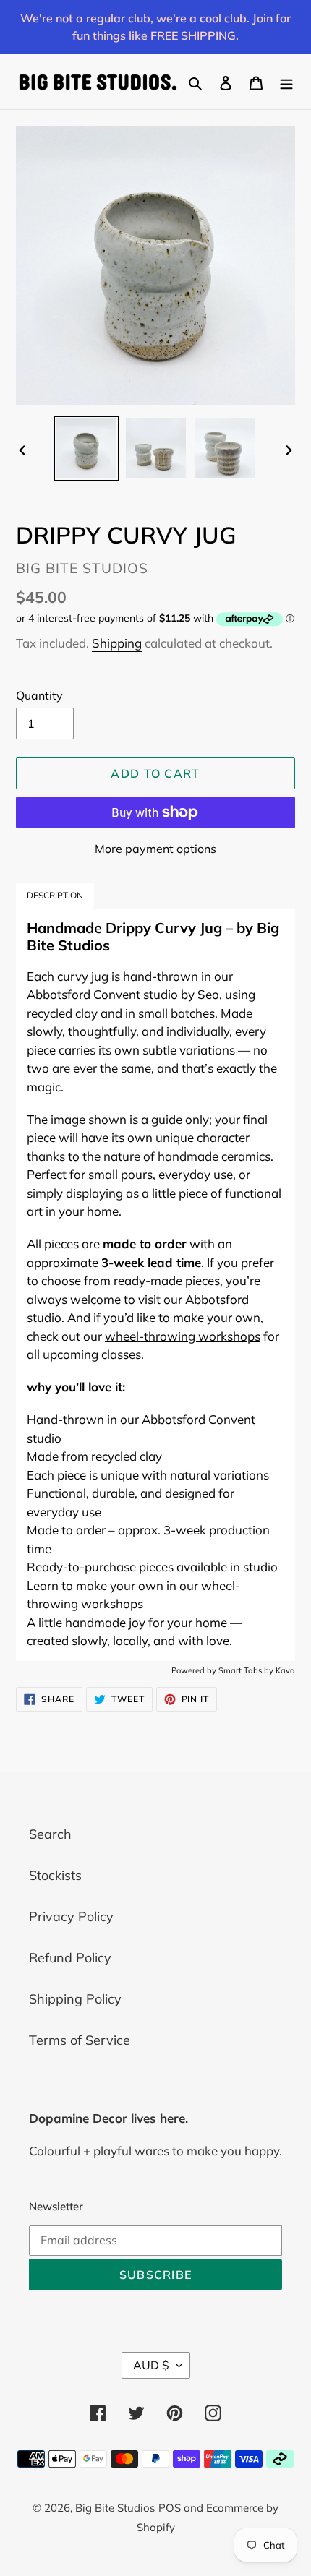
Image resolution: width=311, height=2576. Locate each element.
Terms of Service (80, 2040)
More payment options (155, 849)
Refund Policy (70, 1958)
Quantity (39, 695)
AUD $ (151, 2365)
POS (170, 2508)
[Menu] (286, 82)
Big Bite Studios (115, 2508)
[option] (87, 448)
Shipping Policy (75, 1999)
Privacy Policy (71, 1916)
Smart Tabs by (247, 1670)
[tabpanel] (155, 1284)
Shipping (117, 643)
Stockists (55, 1875)
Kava (285, 1670)
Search (50, 1834)
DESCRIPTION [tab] (55, 895)
